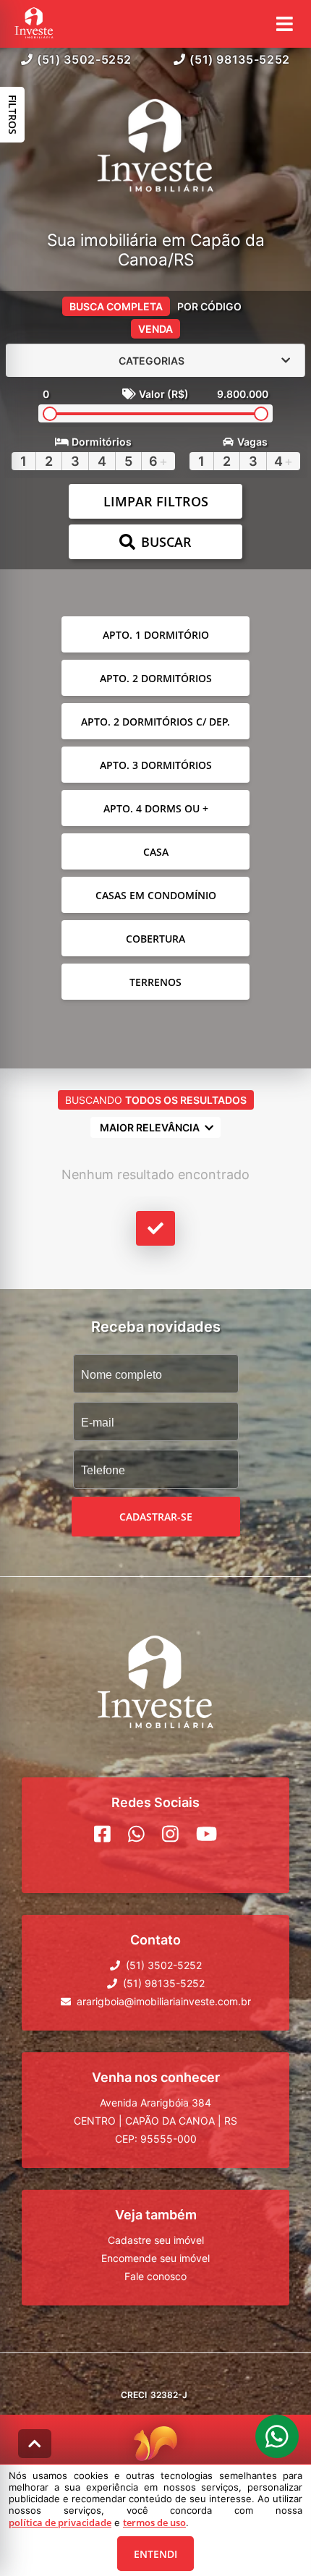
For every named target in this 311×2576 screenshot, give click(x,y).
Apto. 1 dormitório (156, 635)
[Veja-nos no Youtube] (206, 1834)
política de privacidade (60, 2522)
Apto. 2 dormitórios (156, 678)
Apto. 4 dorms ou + (156, 808)
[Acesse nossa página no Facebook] (102, 1834)
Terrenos (155, 982)
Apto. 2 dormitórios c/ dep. (155, 722)
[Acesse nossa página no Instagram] (170, 1834)
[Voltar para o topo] (35, 2444)
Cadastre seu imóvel (156, 2240)
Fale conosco (155, 2276)
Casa (156, 852)
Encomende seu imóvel (155, 2258)
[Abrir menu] (285, 24)
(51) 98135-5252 (240, 59)
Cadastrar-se (156, 1517)
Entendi (155, 2554)
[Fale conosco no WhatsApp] (136, 1834)
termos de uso (154, 2522)
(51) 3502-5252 (84, 59)
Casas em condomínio (156, 895)
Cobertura (155, 939)
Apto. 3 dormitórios (156, 765)
